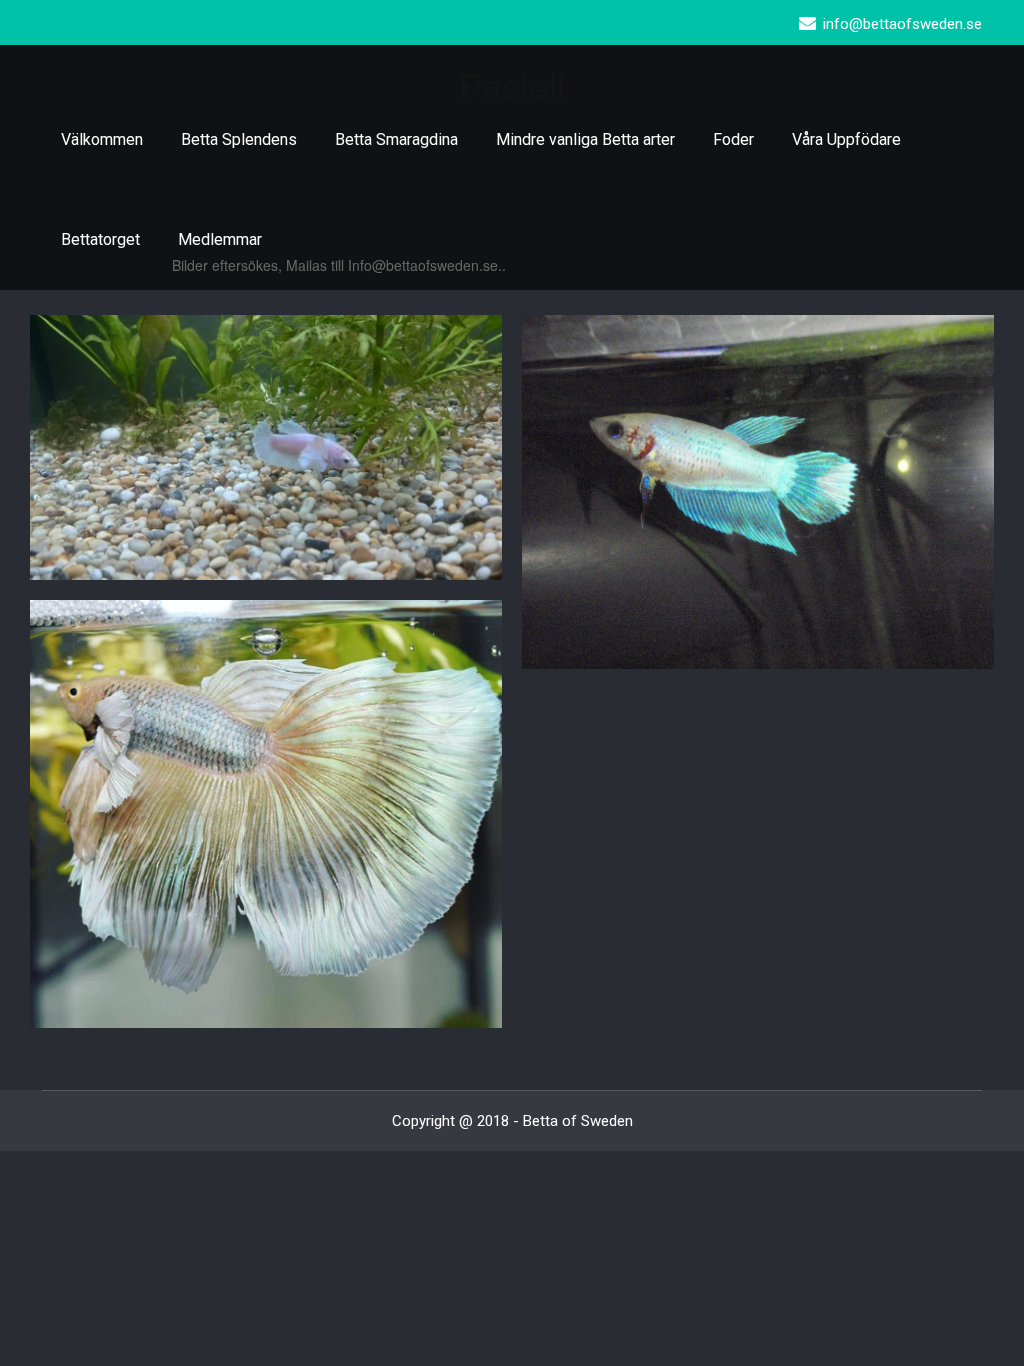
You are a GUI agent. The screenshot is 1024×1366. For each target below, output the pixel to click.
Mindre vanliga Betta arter (585, 139)
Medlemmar (220, 239)
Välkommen (102, 139)
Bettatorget (100, 239)
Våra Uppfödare (846, 139)
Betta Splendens (239, 139)
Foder (733, 139)
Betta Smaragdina (396, 139)
